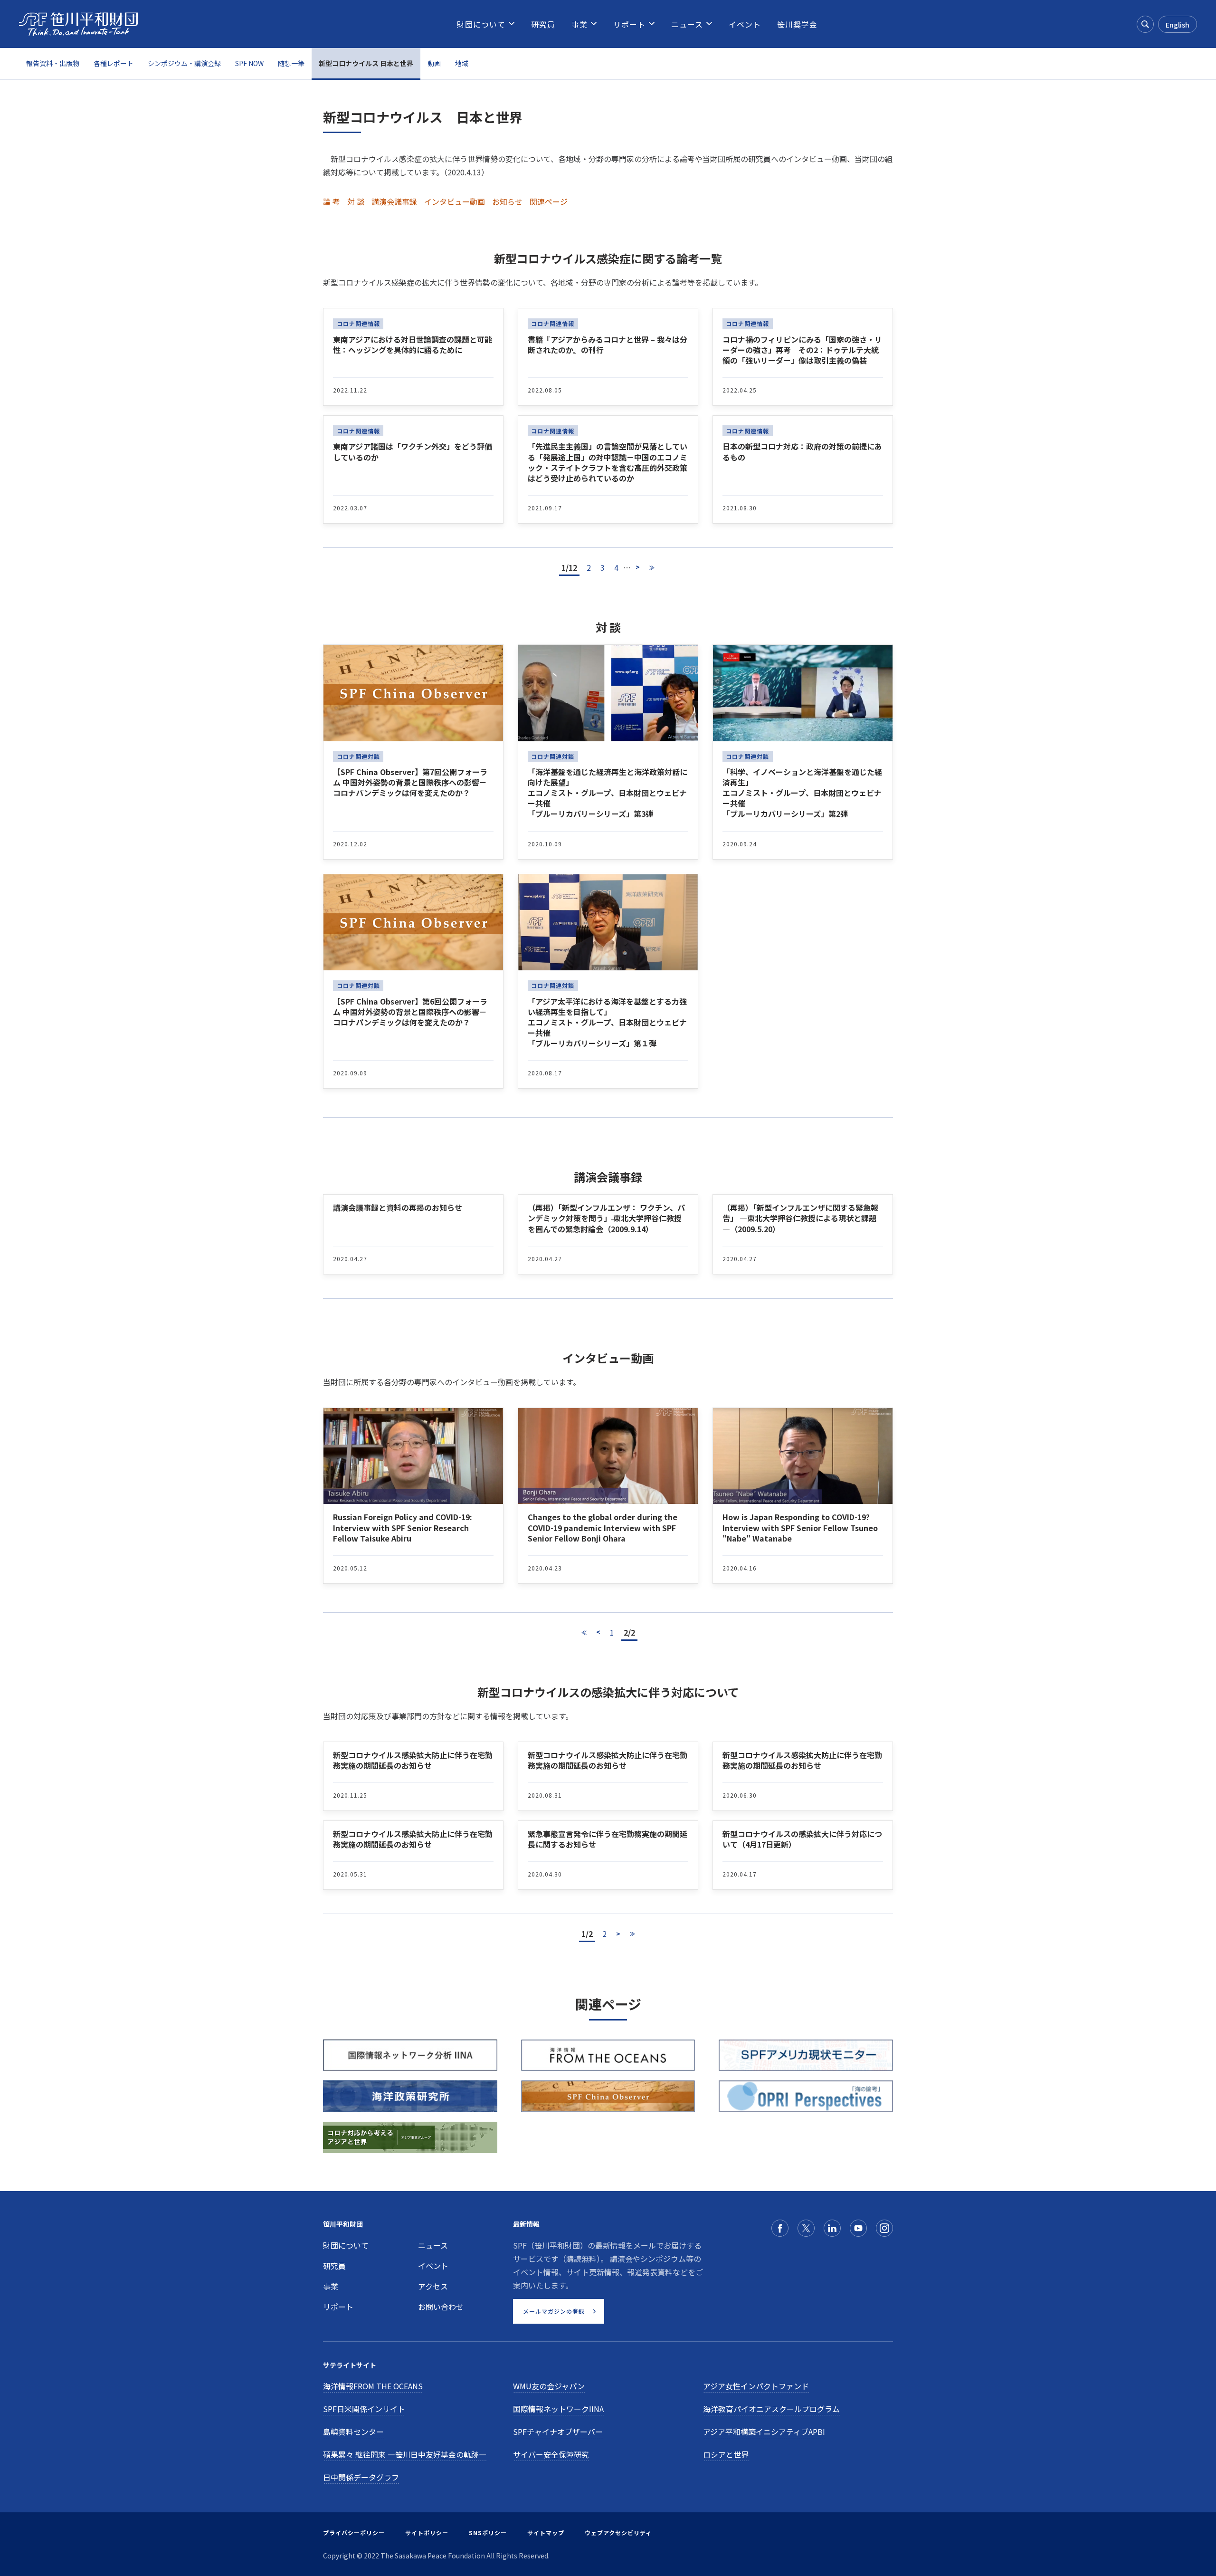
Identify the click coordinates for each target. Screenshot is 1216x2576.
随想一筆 (291, 63)
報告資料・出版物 (53, 63)
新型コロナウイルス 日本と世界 (366, 63)
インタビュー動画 (455, 201)
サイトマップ (546, 2533)
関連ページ (549, 201)
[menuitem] (481, 24)
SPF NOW (249, 63)
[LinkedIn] (832, 2228)
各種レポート (114, 63)
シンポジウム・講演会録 (184, 63)
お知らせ (507, 201)
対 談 (356, 201)
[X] (806, 2228)
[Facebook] (780, 2228)
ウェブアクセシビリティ (618, 2533)
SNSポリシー (488, 2533)
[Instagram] (884, 2228)
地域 (462, 63)
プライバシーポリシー (354, 2533)
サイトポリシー (427, 2533)
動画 (434, 63)
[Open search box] (1145, 24)
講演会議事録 (394, 201)
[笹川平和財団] (78, 24)
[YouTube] (858, 2228)
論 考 (332, 201)
